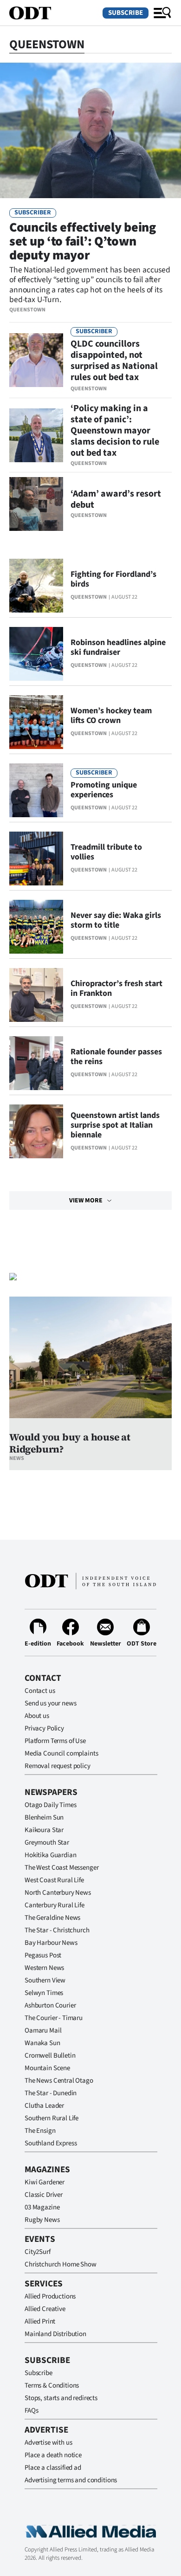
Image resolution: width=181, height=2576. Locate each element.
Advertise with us (48, 2443)
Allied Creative (45, 2309)
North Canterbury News (58, 1893)
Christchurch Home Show (61, 2264)
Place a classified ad (53, 2468)
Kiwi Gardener (45, 2182)
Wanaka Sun (42, 2043)
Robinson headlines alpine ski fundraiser (118, 647)
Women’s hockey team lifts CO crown (111, 716)
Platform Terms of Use (55, 1741)
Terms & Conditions (52, 2386)
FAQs (31, 2411)
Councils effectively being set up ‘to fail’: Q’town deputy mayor (83, 241)
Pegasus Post (43, 1955)
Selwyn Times (44, 1993)
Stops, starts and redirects (61, 2398)
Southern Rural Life (52, 2118)
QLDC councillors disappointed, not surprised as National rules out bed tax (114, 361)
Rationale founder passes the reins (116, 1057)
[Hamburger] (162, 13)
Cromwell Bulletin (50, 2056)
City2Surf (38, 2252)
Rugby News (42, 2220)
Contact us (40, 1691)
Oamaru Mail (43, 2030)
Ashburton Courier (50, 2005)
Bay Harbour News (51, 1943)
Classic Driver (44, 2195)
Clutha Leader (44, 2106)
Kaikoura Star (44, 1830)
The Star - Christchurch (57, 1930)
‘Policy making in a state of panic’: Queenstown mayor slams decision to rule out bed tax (115, 431)
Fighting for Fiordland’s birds (113, 579)
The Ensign (40, 2131)
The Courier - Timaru (54, 2018)
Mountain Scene (47, 2068)
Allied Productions (50, 2296)
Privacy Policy (44, 1728)
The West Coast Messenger (61, 1868)
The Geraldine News (52, 1918)
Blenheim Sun (44, 1817)
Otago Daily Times (50, 1805)
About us (37, 1716)
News (17, 1458)
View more (86, 1201)
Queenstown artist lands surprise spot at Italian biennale (115, 1125)
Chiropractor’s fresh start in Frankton (116, 988)
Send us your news (50, 1703)
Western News (44, 1968)
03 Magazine (42, 2207)
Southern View (45, 1980)
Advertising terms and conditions (71, 2480)
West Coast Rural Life (54, 1880)
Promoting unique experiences (104, 790)
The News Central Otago (59, 2081)
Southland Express (51, 2143)
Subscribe (126, 13)
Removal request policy (58, 1766)
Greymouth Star (47, 1843)
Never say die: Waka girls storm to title (116, 920)
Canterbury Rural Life (55, 1905)
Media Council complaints (61, 1753)
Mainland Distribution (55, 2334)
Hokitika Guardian (50, 1855)
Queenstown (27, 310)
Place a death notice (53, 2455)
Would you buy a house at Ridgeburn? (70, 1443)
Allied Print (40, 2321)
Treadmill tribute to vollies (106, 852)
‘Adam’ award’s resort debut (116, 499)
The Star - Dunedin (51, 2093)
